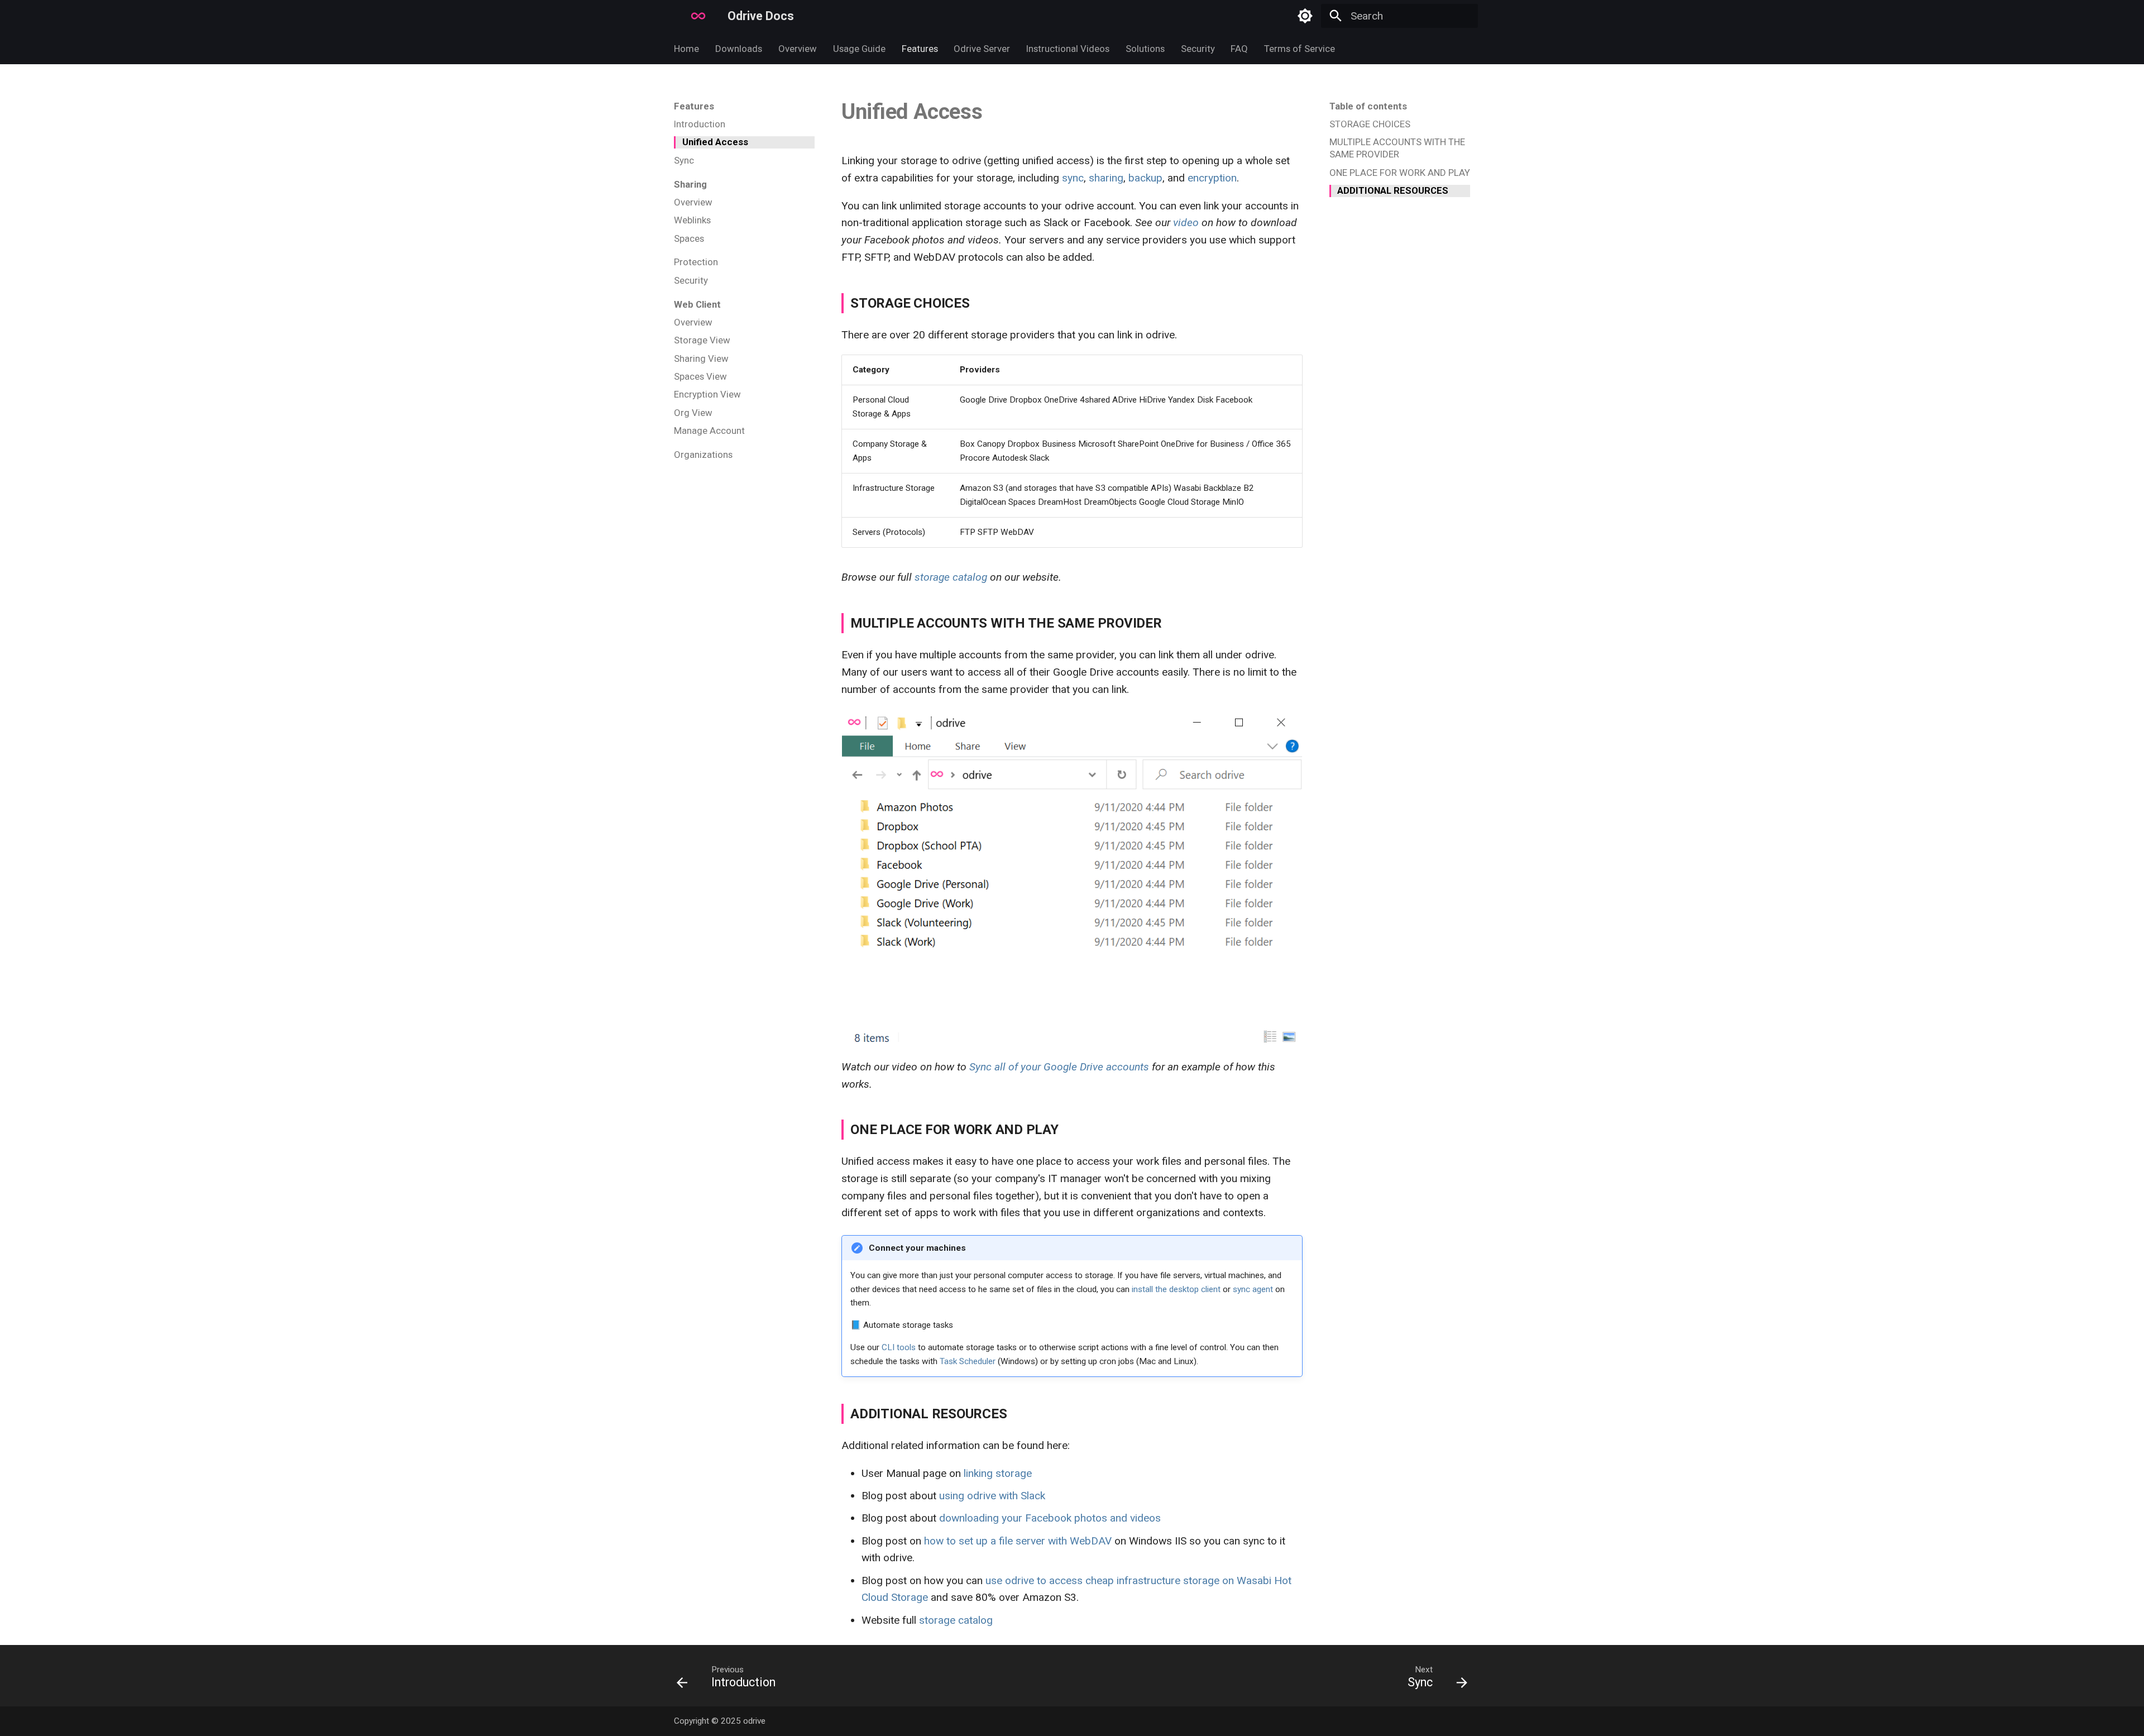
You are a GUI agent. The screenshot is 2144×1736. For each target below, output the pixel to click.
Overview (798, 49)
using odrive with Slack (992, 1496)
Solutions (1145, 49)
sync (1073, 178)
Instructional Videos (1068, 49)
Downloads (739, 49)
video (1186, 223)
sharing (1106, 178)
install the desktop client (1176, 1289)
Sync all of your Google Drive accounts (1059, 1067)
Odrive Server (982, 49)
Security (1197, 49)
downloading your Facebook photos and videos (1050, 1518)
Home (686, 49)
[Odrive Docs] (674, 16)
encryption (1212, 178)
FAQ (1239, 49)
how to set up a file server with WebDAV (1018, 1541)
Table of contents (1368, 106)
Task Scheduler (968, 1361)
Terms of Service (1300, 49)
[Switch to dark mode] (1305, 16)
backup (1145, 178)
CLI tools (899, 1347)
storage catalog (951, 577)
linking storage (998, 1473)
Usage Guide (859, 49)
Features (919, 49)
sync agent (1253, 1289)
